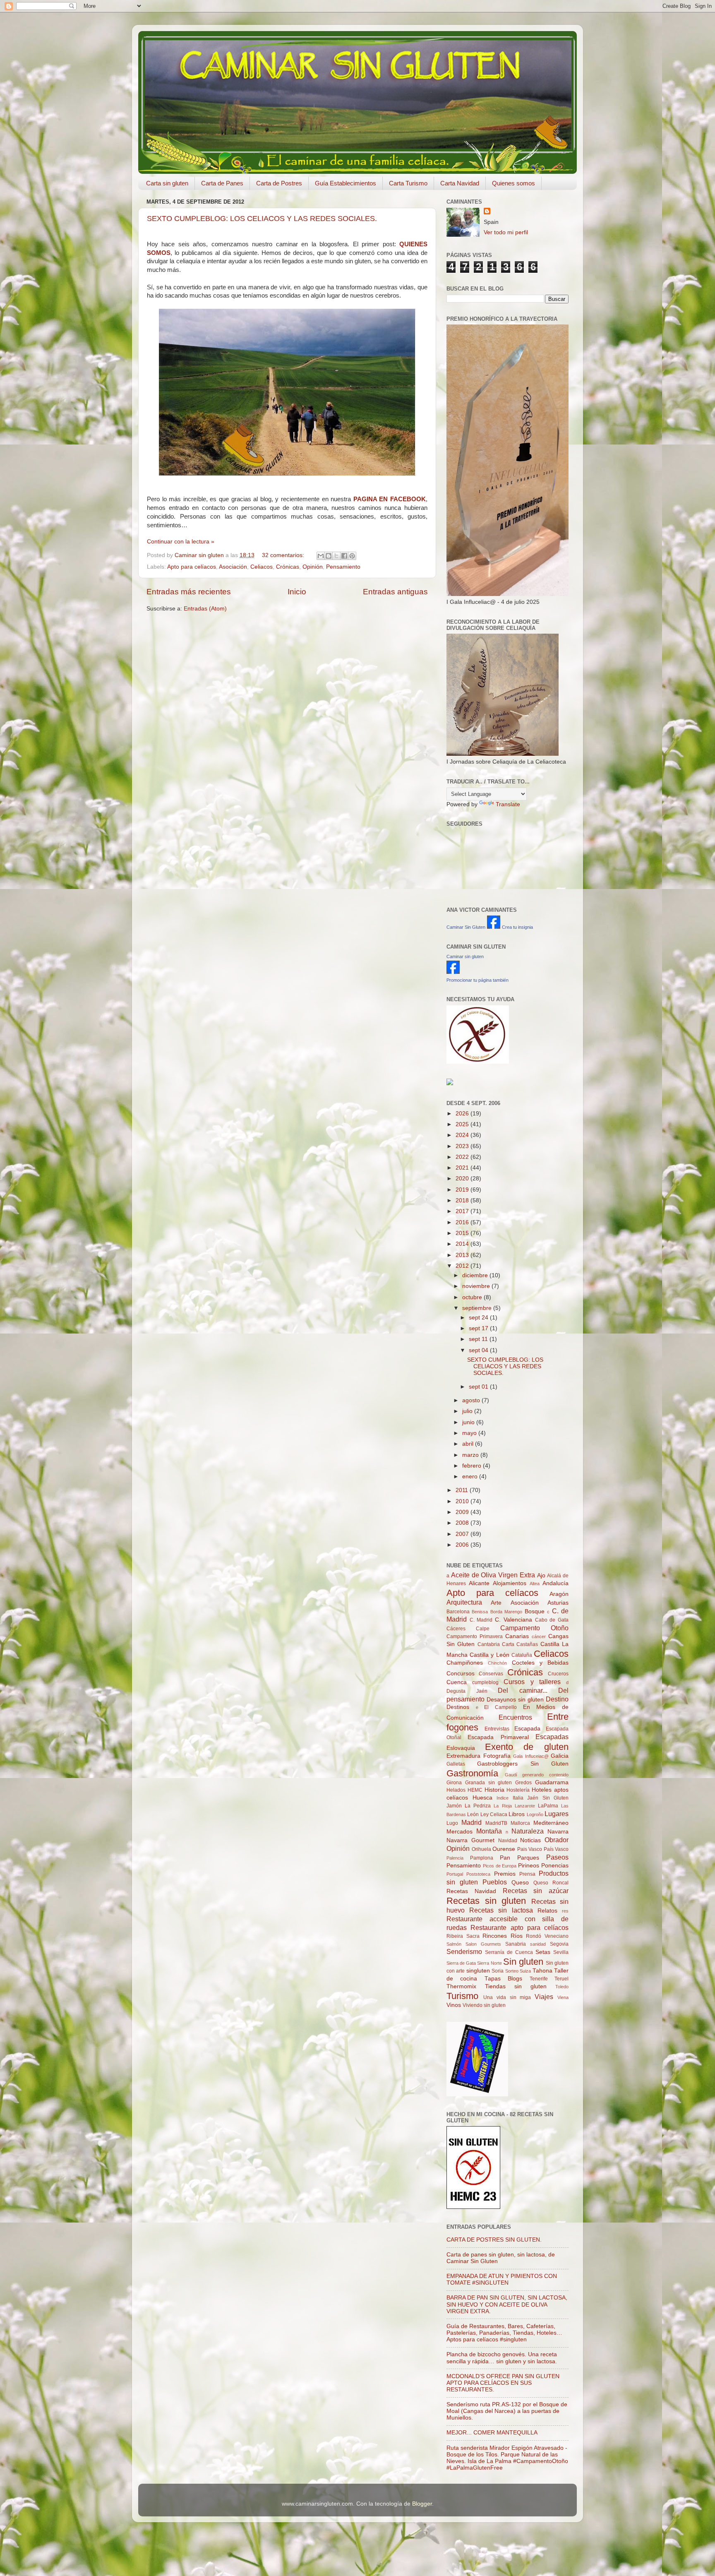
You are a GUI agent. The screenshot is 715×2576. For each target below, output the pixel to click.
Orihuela (481, 1849)
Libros (517, 1814)
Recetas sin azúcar (536, 1891)
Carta (508, 1644)
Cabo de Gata (552, 1620)
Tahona (542, 1971)
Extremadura (463, 1756)
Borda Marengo (506, 1612)
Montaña (489, 1831)
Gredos (523, 1783)
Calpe (483, 1629)
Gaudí (511, 1775)
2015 (463, 1233)
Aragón (559, 1594)
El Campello (500, 1707)
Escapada (527, 1729)
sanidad (538, 1944)
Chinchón (497, 1663)
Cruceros (558, 1674)
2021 (463, 1168)
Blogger (422, 2504)
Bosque (535, 1611)
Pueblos (495, 1882)
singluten (478, 1971)
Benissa (480, 1612)
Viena (563, 1997)
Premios (505, 1874)
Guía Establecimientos (346, 183)
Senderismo (464, 1951)
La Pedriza (478, 1806)
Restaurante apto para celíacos (519, 1927)
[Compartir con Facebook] (344, 556)
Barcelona (458, 1612)
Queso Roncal (551, 1883)
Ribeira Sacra (463, 1936)
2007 (463, 1534)
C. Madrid (481, 1620)
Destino (557, 1699)
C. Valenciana (513, 1620)
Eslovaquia (461, 1748)
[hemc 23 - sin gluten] (473, 2207)
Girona (454, 1783)
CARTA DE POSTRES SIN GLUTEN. (494, 2240)
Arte (496, 1603)
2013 (463, 1255)
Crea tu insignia (517, 927)
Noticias (530, 1840)
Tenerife (539, 1979)
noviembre (477, 1286)
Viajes (544, 1997)
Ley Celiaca (494, 1814)
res (565, 1911)
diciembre (476, 1275)
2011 (463, 1490)
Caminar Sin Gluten (466, 927)
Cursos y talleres (532, 1682)
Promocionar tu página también (477, 980)
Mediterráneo (551, 1823)
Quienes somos (513, 183)
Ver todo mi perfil (506, 232)
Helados (456, 1790)
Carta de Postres (279, 183)
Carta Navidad (460, 183)
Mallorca (520, 1823)
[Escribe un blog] (329, 556)
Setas (543, 1952)
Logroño (535, 1814)
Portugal (455, 1874)
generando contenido (545, 1775)
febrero (473, 1466)
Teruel (561, 1979)
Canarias (517, 1636)
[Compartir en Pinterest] (352, 556)
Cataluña (522, 1655)
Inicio (297, 592)
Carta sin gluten (167, 183)
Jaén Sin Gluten (548, 1798)
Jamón (454, 1806)
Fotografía (497, 1756)
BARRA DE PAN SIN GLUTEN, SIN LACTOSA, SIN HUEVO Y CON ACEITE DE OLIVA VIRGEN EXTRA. (507, 2304)
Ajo (541, 1575)
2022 (463, 1157)
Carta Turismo (408, 183)
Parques (528, 1858)
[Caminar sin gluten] (453, 972)
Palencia (455, 1858)
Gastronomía (472, 1773)
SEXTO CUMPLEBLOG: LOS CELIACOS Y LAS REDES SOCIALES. (262, 219)
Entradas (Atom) (205, 609)
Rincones (495, 1936)
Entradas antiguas (395, 592)
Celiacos (262, 567)
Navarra (558, 1832)
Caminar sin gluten (465, 956)
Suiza (525, 1971)
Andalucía (555, 1583)
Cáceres (456, 1629)
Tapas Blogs (503, 1979)
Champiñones (465, 1663)
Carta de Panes (222, 183)
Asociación (233, 567)
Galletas (456, 1764)
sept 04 (479, 1350)
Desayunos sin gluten (515, 1700)
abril (469, 1444)
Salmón (454, 1944)
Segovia (559, 1944)
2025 (463, 1124)
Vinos (454, 2005)
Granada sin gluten (489, 1783)
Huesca (482, 1798)
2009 (463, 1512)
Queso (520, 1883)
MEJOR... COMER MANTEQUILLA (492, 2433)
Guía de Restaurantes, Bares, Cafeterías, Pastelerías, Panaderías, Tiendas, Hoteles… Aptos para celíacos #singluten (504, 2333)
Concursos (461, 1674)
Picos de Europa (500, 1866)
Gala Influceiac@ (531, 1756)
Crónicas (288, 567)
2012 (463, 1266)
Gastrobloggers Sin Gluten (523, 1764)
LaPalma (548, 1806)
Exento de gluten (527, 1747)
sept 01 (479, 1387)
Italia (518, 1798)
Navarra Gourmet (470, 1840)
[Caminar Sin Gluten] (494, 927)
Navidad (508, 1841)
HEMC (475, 1790)
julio (468, 1411)
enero (471, 1477)
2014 (463, 1244)
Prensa (527, 1874)
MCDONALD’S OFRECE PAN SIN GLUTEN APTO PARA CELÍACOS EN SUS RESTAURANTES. (503, 2383)
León (473, 1814)
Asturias (558, 1603)
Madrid (471, 1822)
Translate (508, 804)
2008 (463, 1523)
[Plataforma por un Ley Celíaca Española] (478, 1062)
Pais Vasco (530, 1849)
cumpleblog (485, 1682)
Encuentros (515, 1717)
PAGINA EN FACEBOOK (390, 499)
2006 (463, 1545)
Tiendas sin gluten (516, 1986)
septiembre (478, 1308)
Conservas (491, 1674)
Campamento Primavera (475, 1636)
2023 (463, 1146)
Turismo (462, 1996)
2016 (463, 1222)
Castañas (527, 1644)
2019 (463, 1190)
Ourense (504, 1849)
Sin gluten (523, 1962)
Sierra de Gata (461, 1963)
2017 (463, 1211)
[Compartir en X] (336, 556)
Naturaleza (528, 1831)
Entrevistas (497, 1729)
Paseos (557, 1857)
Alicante (479, 1583)
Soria (498, 1971)
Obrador (557, 1840)
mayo (470, 1433)
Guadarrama (552, 1782)
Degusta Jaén (467, 1691)
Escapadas (552, 1737)
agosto (472, 1400)
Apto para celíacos (192, 567)
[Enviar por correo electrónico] (321, 556)
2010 (463, 1501)
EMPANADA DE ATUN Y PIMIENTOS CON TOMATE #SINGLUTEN (502, 2279)
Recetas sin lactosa (501, 1910)
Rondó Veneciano (547, 1936)
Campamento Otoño (534, 1628)
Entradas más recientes (189, 592)
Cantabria (489, 1644)
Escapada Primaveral (498, 1737)
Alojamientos (510, 1583)
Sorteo (512, 1971)
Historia (494, 1790)
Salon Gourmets (483, 1944)
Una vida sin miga (507, 1997)
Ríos (517, 1936)
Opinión (313, 567)
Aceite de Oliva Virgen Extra (493, 1575)
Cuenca (457, 1682)
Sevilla (561, 1952)
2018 (463, 1200)
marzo (471, 1455)
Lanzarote (525, 1806)
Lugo (452, 1823)
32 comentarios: (284, 555)
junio (469, 1422)
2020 (463, 1179)
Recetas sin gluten (486, 1901)
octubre (473, 1297)
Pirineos (529, 1866)
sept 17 (479, 1328)
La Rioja (503, 1806)
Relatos (547, 1911)
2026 (463, 1114)
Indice (503, 1798)
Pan (505, 1858)
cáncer (539, 1636)
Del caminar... (523, 1690)
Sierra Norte (489, 1963)
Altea (535, 1584)
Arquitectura (464, 1602)
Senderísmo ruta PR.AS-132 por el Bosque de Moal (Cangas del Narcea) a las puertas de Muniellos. (507, 2411)
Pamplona (482, 1858)
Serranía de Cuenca (509, 1952)
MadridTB (496, 1823)
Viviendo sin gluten (484, 2005)
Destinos (458, 1707)
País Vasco (556, 1849)
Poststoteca (478, 1874)
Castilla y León (489, 1655)
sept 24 (479, 1318)
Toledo (562, 1987)
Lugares (557, 1814)
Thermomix (461, 1986)
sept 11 (479, 1339)
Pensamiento (343, 567)
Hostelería (518, 1790)
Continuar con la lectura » (181, 542)
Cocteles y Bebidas (540, 1663)
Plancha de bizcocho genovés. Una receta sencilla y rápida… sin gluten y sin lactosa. (502, 2358)
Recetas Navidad (471, 1891)
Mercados (459, 1832)
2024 (463, 1135)
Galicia (560, 1756)
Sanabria (516, 1944)
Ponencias (555, 1866)
